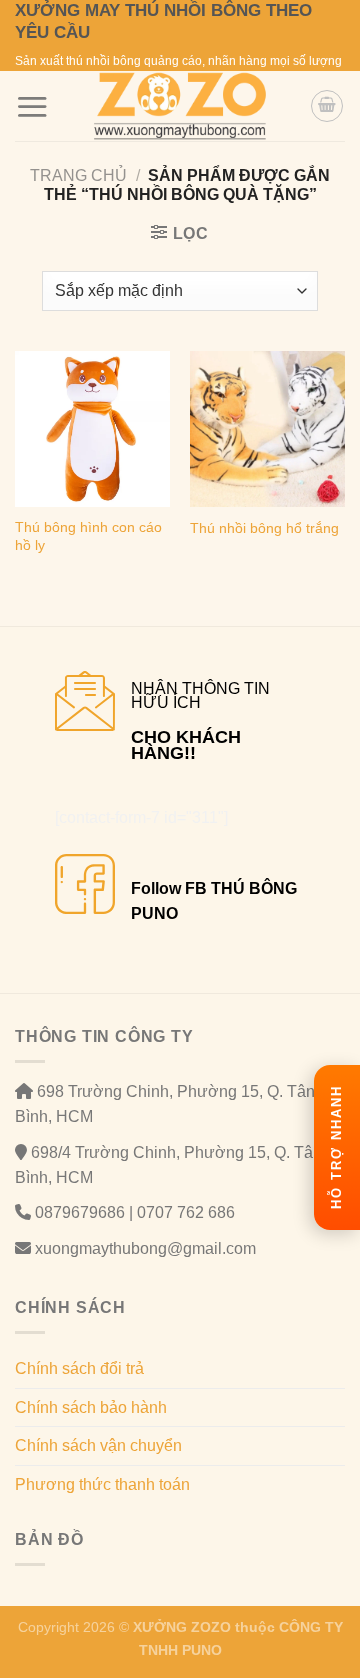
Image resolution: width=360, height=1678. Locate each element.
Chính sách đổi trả (79, 1368)
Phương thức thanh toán (102, 1484)
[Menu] (32, 106)
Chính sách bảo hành (91, 1407)
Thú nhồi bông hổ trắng (264, 528)
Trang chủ (78, 175)
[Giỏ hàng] (327, 106)
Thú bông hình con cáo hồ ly (88, 536)
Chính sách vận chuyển (98, 1445)
